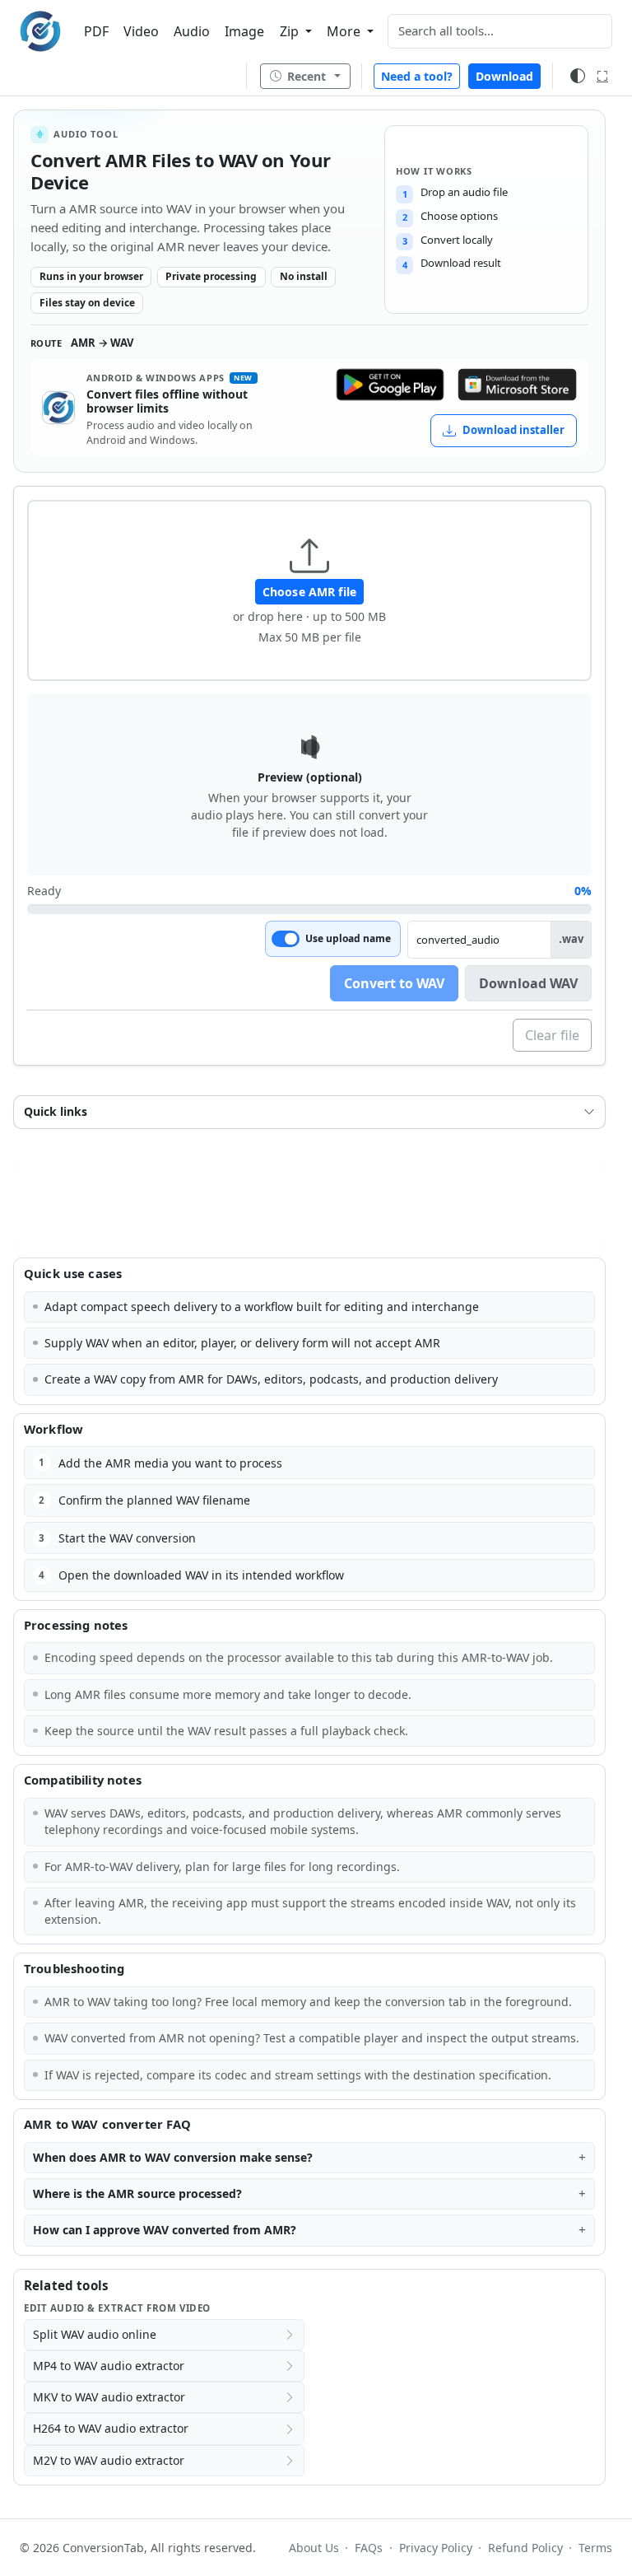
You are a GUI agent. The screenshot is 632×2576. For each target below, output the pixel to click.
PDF (96, 31)
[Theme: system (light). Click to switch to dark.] (578, 76)
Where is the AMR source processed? (137, 2193)
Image (244, 31)
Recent (307, 76)
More (345, 31)
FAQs (369, 2548)
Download (504, 76)
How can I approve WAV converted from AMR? (165, 2230)
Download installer (513, 430)
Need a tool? (417, 76)
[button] (309, 590)
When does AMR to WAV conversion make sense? (173, 2157)
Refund (525, 2548)
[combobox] (500, 31)
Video (141, 31)
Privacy (435, 2548)
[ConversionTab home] (40, 31)
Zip (291, 31)
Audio (192, 31)
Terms (595, 2548)
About (314, 2548)
